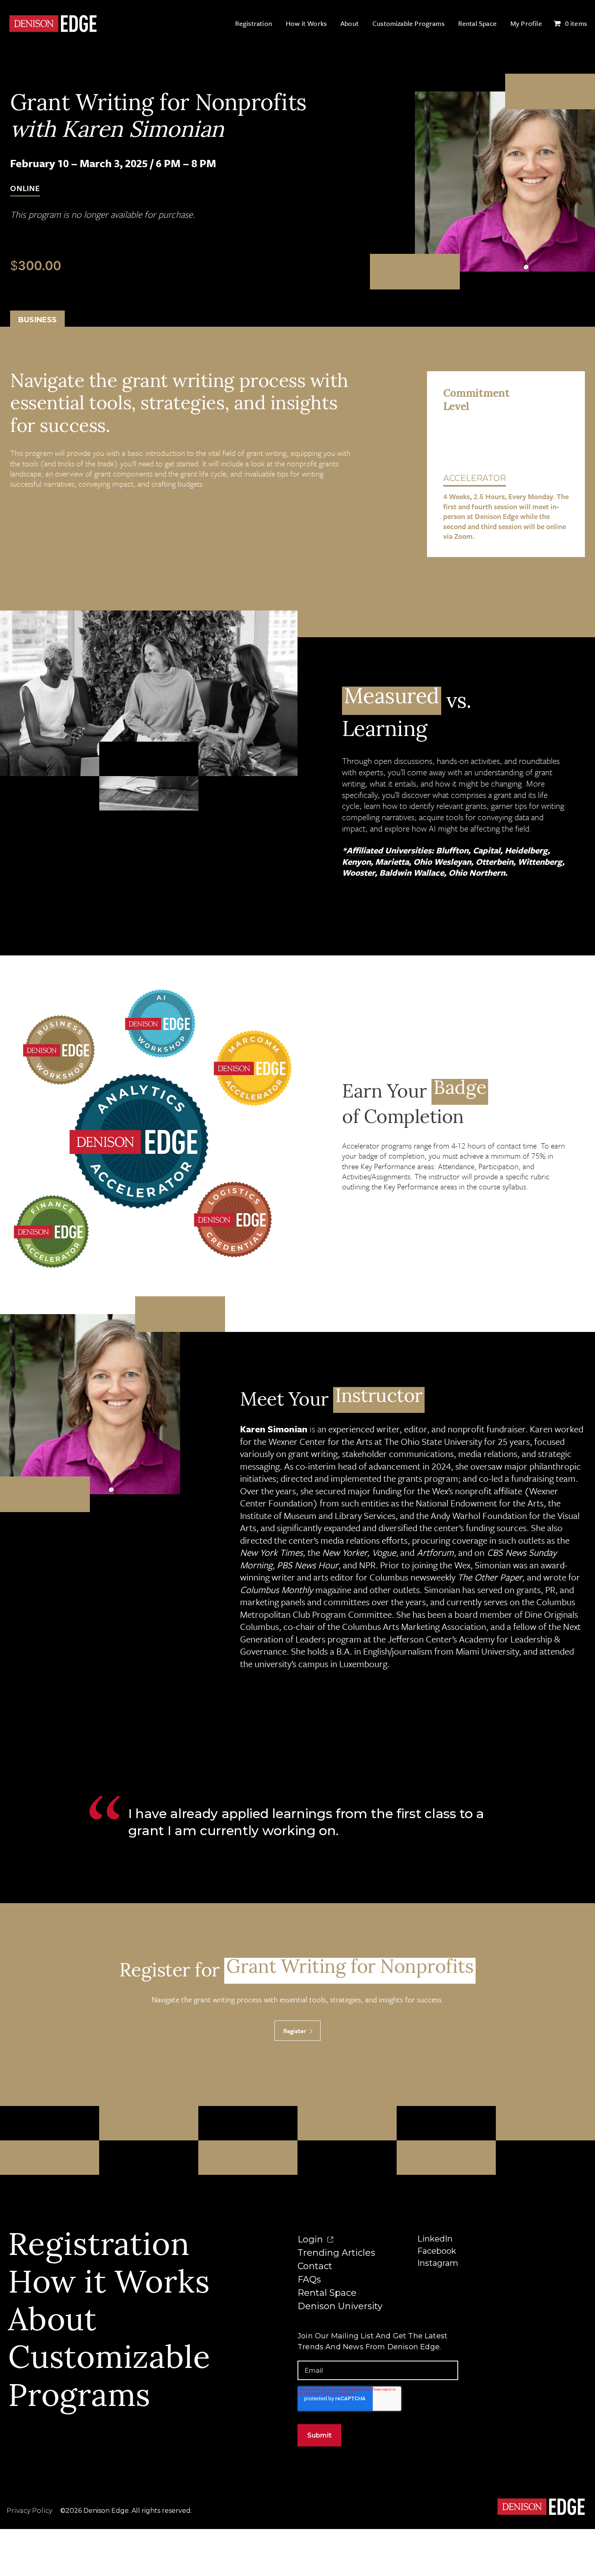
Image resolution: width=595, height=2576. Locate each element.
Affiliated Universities (389, 850)
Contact (315, 2266)
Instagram (438, 2263)
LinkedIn (435, 2239)
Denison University (340, 2306)
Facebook (437, 2251)
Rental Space (327, 2293)
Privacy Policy (29, 2511)
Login (311, 2239)
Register (295, 2031)
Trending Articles (336, 2253)
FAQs (309, 2279)
